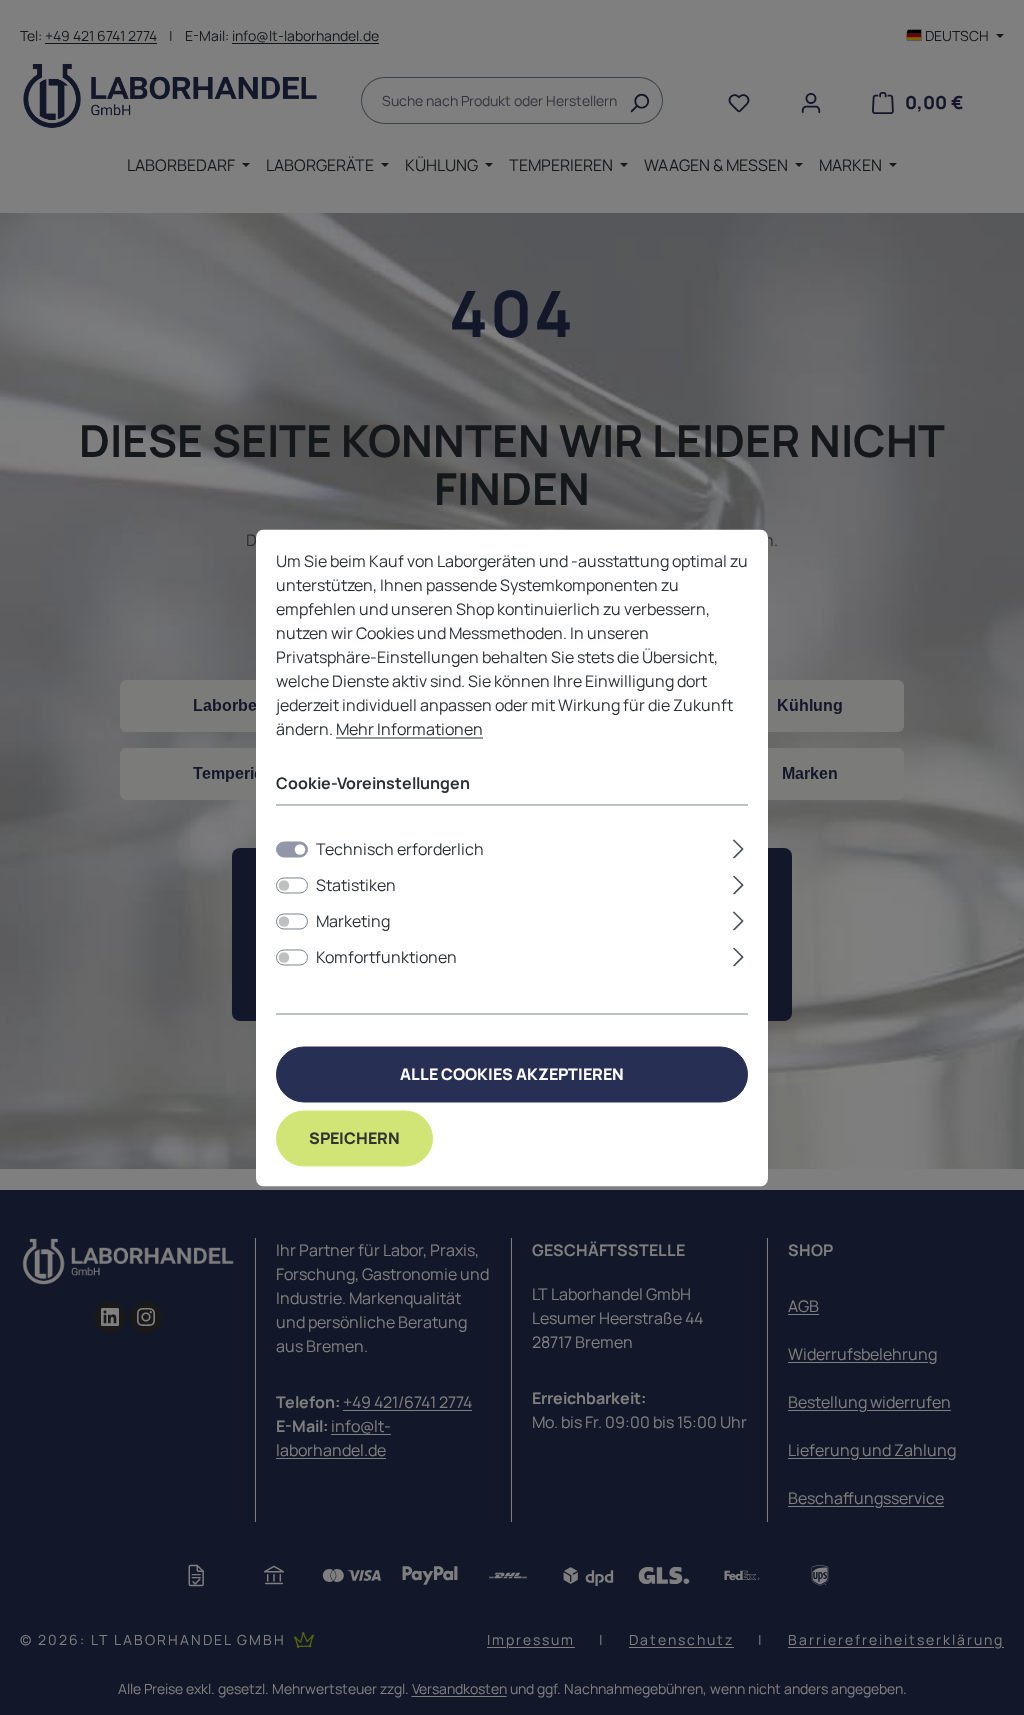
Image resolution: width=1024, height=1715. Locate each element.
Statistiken (356, 885)
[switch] (292, 885)
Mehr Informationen (409, 729)
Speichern (354, 1138)
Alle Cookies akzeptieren (512, 1074)
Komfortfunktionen (386, 957)
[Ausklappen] (738, 845)
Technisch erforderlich (400, 849)
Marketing (353, 921)
